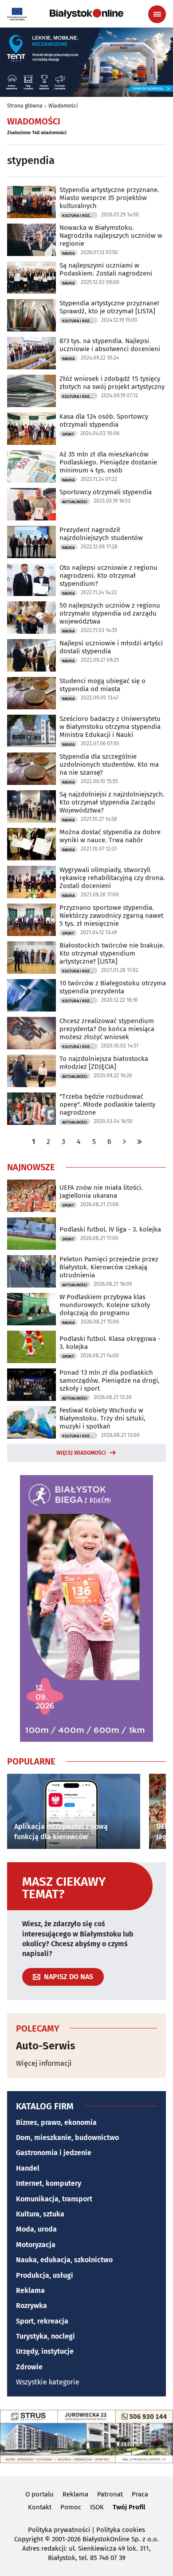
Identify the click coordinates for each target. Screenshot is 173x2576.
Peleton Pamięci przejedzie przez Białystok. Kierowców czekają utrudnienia (109, 1267)
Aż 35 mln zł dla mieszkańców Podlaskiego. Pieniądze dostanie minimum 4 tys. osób (108, 462)
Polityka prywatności (59, 2530)
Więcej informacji (44, 2063)
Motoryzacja (36, 2245)
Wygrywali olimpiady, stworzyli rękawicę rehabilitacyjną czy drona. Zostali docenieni (112, 878)
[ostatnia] (140, 1142)
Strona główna (25, 106)
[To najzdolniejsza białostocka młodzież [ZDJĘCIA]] (31, 1071)
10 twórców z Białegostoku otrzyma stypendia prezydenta (113, 987)
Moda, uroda (36, 2229)
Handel (28, 2168)
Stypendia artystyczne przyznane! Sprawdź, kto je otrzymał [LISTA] (109, 307)
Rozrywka (31, 2306)
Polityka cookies (121, 2530)
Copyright (29, 2539)
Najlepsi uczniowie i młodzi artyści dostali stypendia (111, 647)
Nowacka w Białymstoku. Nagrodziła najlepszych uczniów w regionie (111, 236)
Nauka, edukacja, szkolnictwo (64, 2260)
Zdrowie (29, 2367)
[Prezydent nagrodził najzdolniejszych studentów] (31, 542)
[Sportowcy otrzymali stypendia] (31, 504)
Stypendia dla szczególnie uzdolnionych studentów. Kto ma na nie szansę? (109, 764)
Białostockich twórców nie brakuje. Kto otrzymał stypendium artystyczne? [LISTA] (112, 953)
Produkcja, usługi (45, 2275)
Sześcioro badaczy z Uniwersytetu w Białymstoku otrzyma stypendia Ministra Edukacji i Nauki (110, 727)
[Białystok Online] (86, 14)
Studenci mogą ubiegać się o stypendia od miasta (102, 685)
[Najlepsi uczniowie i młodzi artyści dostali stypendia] (31, 655)
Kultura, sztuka (40, 2214)
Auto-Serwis (46, 2046)
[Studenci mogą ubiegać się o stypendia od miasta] (31, 693)
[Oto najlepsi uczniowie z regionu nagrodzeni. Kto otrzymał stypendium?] (31, 580)
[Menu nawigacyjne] (157, 14)
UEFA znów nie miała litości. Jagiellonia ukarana (101, 1192)
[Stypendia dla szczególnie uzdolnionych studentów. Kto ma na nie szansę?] (31, 769)
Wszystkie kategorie (48, 2382)
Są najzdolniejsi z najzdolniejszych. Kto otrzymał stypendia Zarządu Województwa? (112, 802)
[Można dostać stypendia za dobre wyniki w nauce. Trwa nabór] (31, 844)
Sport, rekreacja (42, 2321)
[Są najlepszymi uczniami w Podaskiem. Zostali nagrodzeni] (31, 278)
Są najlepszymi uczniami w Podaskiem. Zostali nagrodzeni (106, 269)
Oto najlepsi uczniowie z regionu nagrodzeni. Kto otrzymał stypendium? (108, 576)
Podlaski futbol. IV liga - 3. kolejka (110, 1229)
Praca (140, 2494)
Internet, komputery (49, 2183)
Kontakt (40, 2507)
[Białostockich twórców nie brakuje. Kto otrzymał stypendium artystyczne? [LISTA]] (31, 958)
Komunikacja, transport (54, 2199)
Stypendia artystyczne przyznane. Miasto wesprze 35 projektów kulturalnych (109, 198)
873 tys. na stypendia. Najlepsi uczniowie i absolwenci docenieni (110, 345)
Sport (68, 434)
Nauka (68, 253)
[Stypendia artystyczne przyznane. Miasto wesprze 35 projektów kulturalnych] (31, 202)
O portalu (39, 2494)
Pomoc (71, 2507)
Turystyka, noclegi (45, 2336)
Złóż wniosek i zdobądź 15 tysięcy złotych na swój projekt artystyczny (112, 383)
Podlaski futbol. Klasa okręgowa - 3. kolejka (110, 1343)
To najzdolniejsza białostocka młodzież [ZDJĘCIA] (104, 1063)
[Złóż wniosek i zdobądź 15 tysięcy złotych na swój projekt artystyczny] (31, 391)
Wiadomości (63, 106)
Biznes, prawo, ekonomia (56, 2122)
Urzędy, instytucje (45, 2351)
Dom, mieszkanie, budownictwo (67, 2138)
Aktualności (75, 502)
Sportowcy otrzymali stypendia (106, 492)
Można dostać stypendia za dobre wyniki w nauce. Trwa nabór (110, 836)
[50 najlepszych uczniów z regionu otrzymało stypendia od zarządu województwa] (31, 618)
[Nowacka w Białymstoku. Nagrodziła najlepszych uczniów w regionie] (31, 240)
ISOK (97, 2507)
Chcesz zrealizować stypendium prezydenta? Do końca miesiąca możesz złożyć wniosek (107, 1029)
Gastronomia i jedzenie (54, 2153)
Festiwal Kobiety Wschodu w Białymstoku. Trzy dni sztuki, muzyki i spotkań (102, 1418)
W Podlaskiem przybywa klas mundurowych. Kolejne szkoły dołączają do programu (105, 1305)
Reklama (30, 2290)
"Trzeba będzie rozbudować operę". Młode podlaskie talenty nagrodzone (107, 1104)
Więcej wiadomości (81, 1453)
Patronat (110, 2494)
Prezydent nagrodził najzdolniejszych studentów (101, 534)
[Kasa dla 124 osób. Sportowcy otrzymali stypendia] (31, 429)
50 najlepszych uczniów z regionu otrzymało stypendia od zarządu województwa (110, 613)
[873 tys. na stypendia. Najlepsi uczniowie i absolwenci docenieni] (31, 353)
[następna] (125, 1142)
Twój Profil (129, 2507)
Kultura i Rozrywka (80, 216)
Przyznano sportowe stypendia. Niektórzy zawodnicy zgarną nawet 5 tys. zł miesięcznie (111, 916)
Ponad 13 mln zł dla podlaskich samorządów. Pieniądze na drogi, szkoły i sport (110, 1380)
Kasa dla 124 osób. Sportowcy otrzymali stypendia (104, 420)
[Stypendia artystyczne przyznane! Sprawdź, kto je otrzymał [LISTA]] (31, 315)
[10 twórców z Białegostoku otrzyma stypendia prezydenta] (31, 995)
